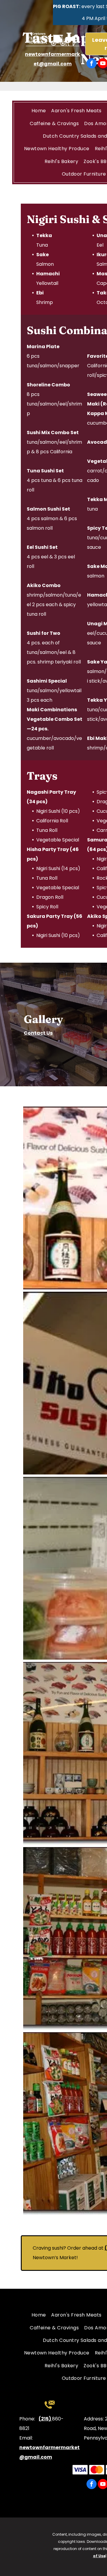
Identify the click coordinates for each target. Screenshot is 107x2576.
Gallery (43, 1019)
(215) (45, 2419)
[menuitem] (39, 111)
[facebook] (92, 64)
